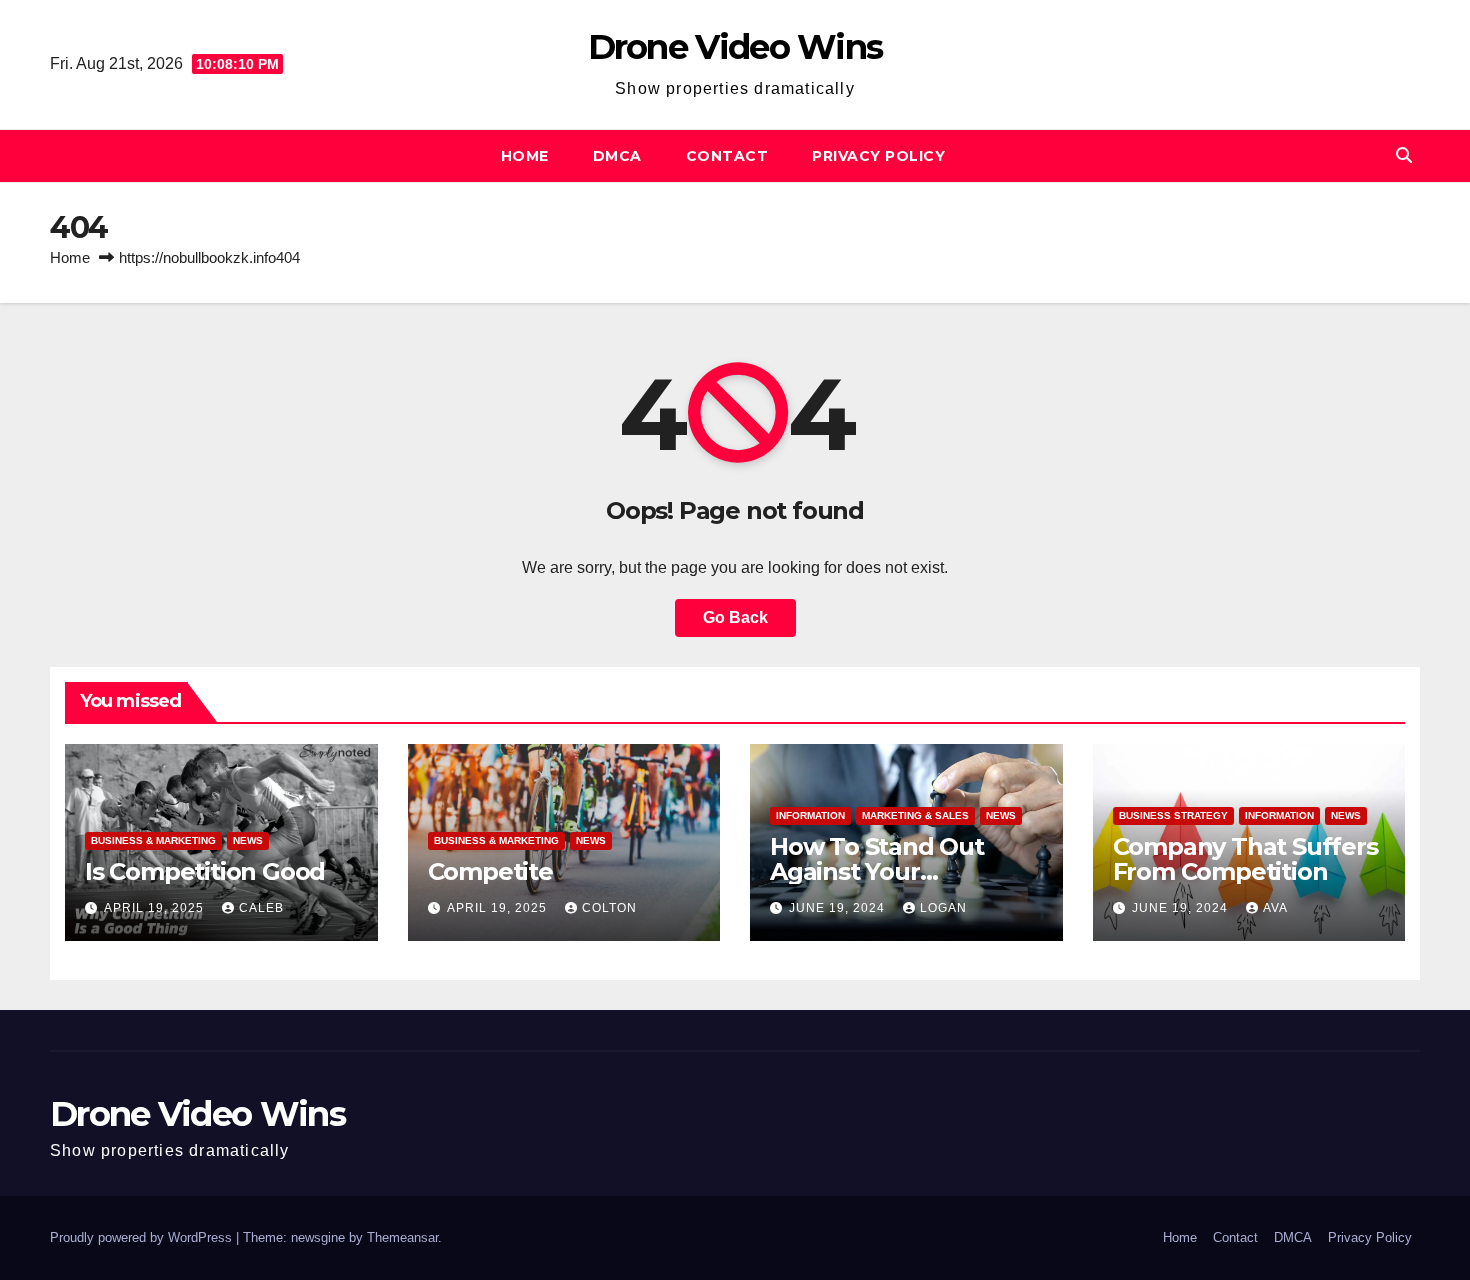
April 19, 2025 (156, 908)
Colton (609, 908)
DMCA (617, 156)
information (810, 815)
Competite (490, 871)
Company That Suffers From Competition (1245, 859)
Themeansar (402, 1237)
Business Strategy (1173, 815)
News (248, 840)
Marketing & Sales (915, 815)
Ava (1275, 908)
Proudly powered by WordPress (143, 1237)
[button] (1404, 155)
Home (525, 156)
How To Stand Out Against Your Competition (877, 871)
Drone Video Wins (735, 47)
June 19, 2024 (839, 908)
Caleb (261, 908)
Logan (943, 908)
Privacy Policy (878, 156)
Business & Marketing (153, 840)
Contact (727, 156)
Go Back (735, 617)
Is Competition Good (205, 871)
